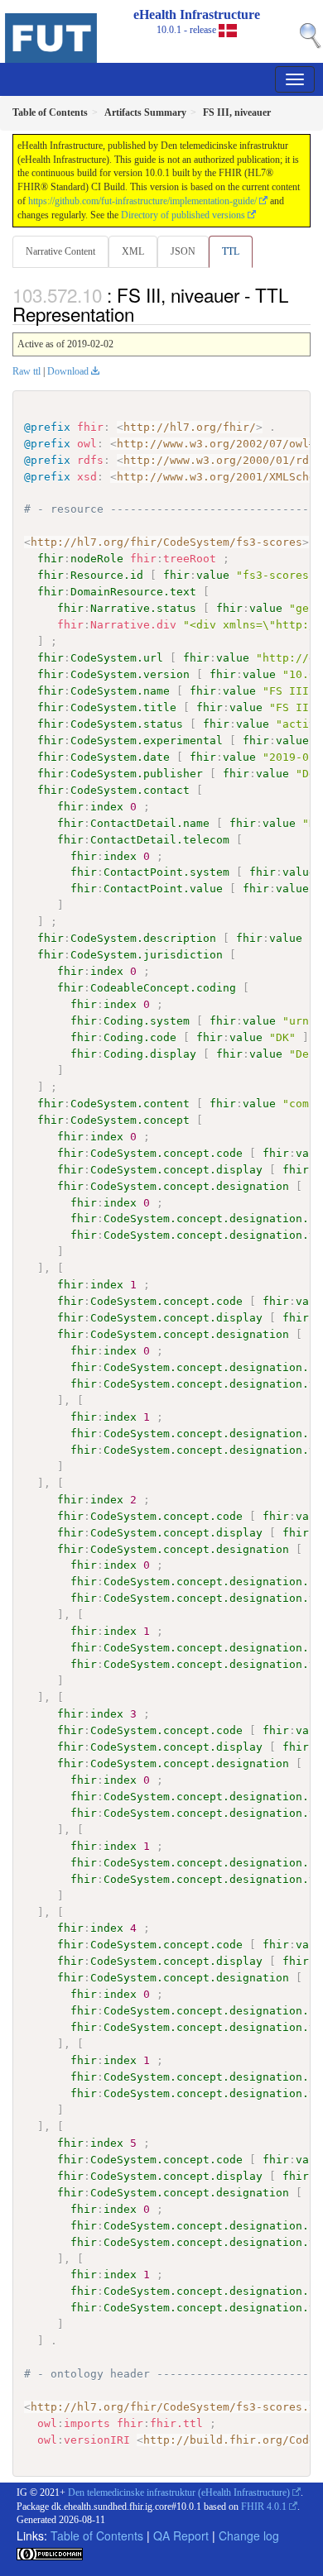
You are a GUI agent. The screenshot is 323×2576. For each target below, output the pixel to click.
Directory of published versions (183, 215)
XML (133, 251)
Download (68, 371)
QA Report (181, 2535)
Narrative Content (60, 251)
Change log (249, 2535)
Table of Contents (97, 2535)
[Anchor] (143, 313)
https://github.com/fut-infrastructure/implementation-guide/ (142, 201)
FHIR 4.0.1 (264, 2507)
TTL (231, 251)
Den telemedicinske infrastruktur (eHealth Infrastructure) (179, 2492)
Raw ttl (27, 371)
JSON (183, 251)
